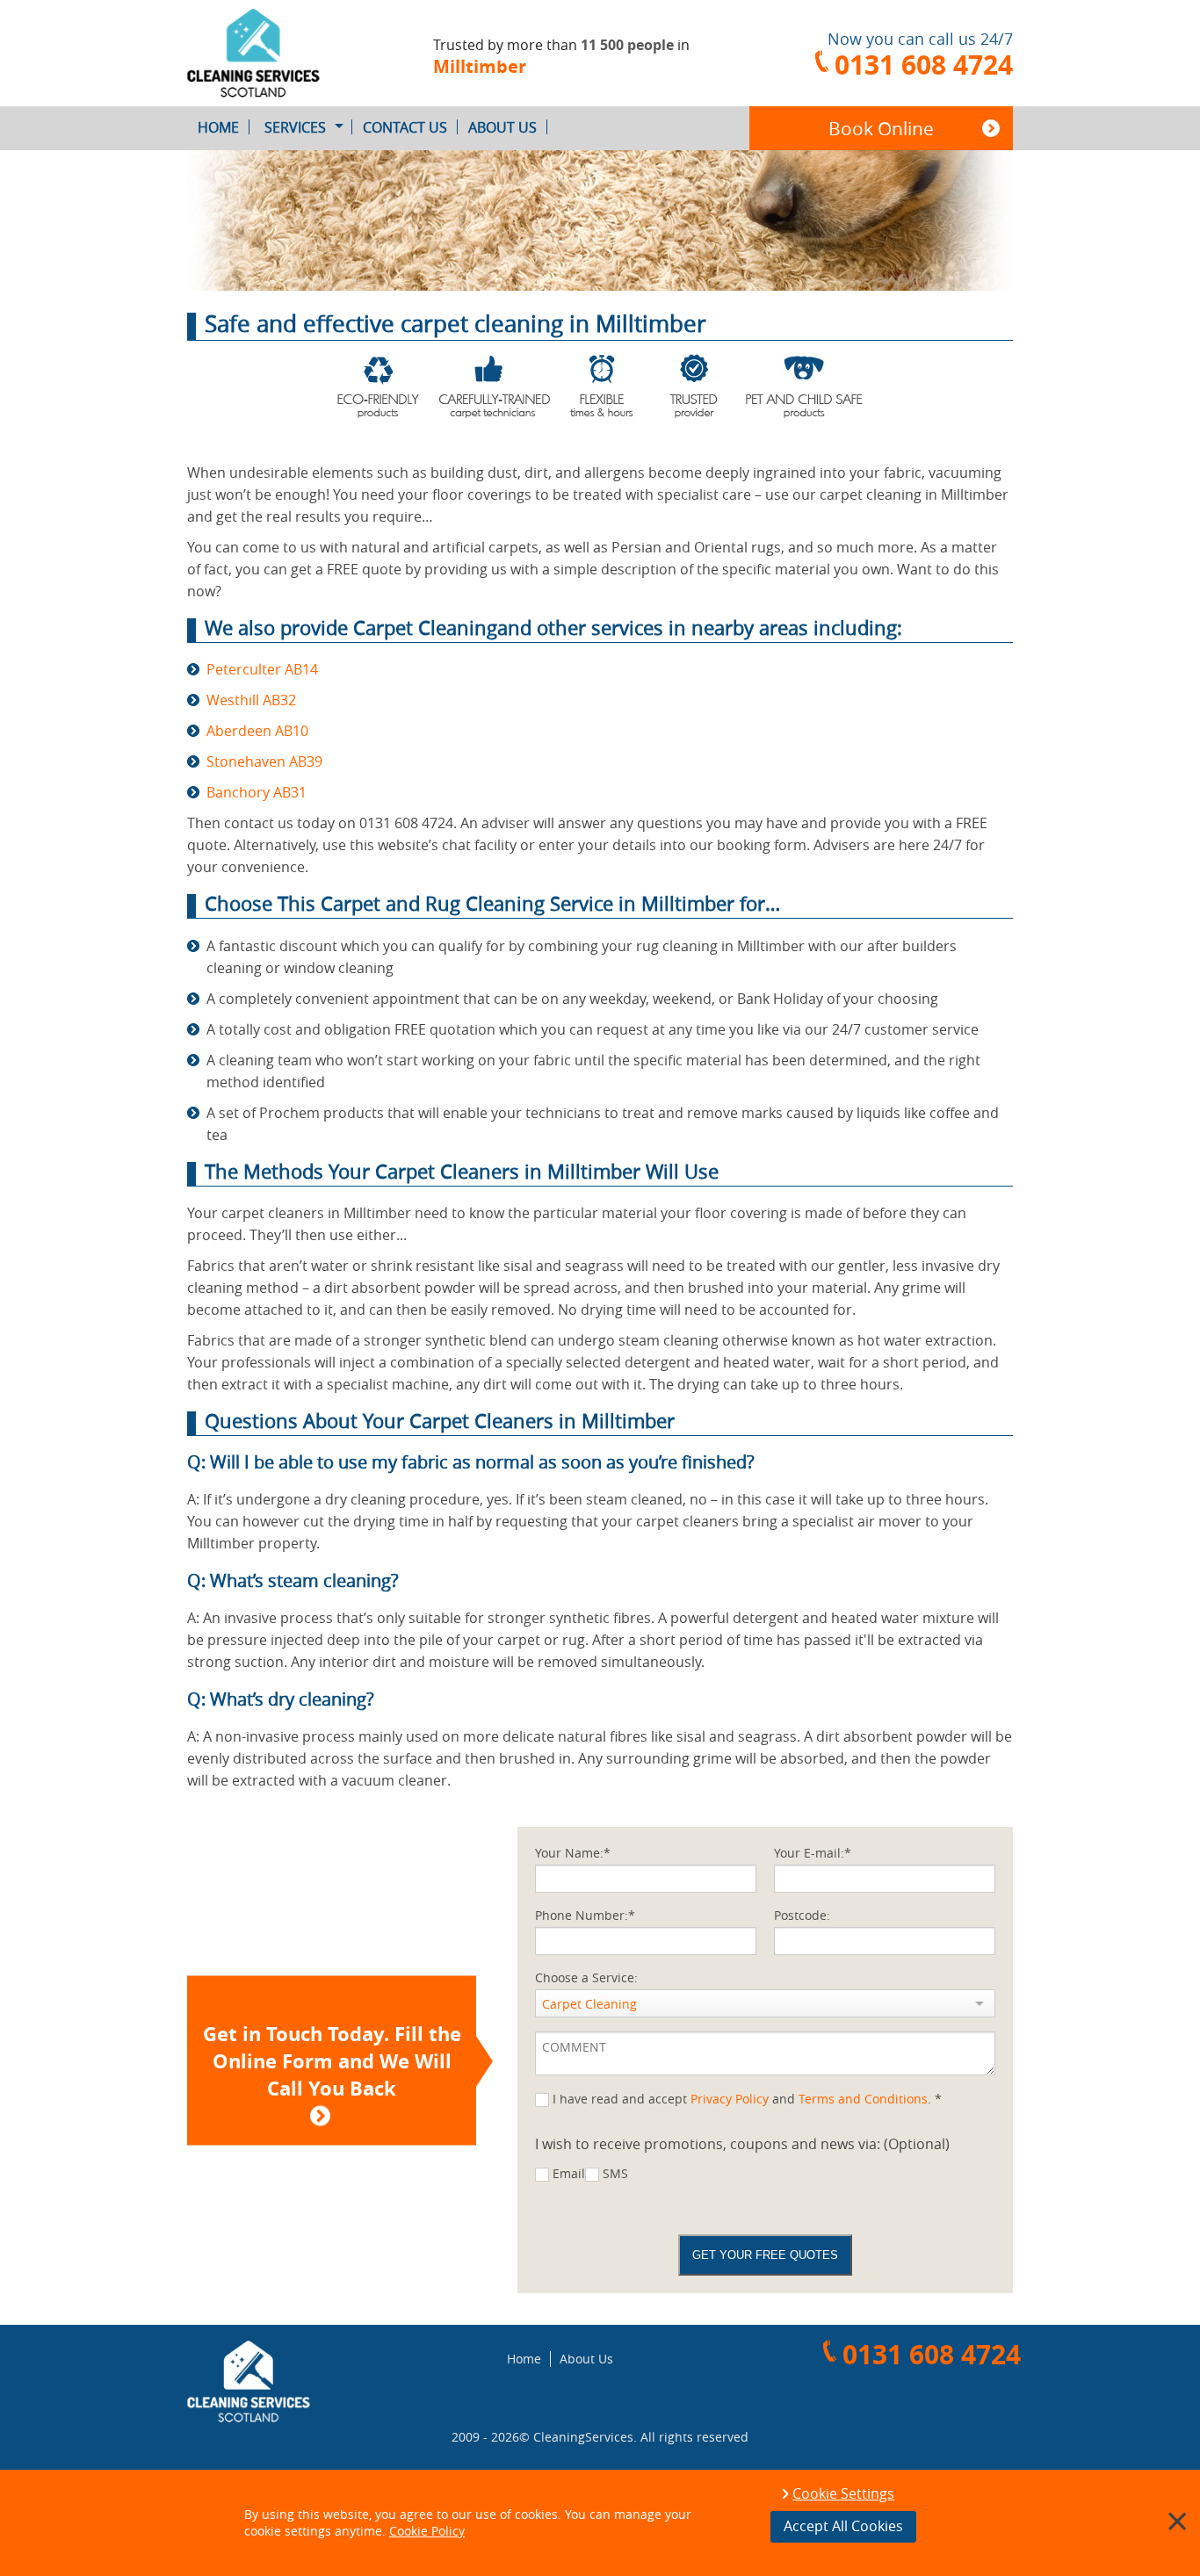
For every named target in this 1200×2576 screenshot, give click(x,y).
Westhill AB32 (251, 700)
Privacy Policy (730, 2099)
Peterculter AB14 (262, 669)
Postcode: (802, 1915)
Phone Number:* (585, 1915)
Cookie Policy (427, 2531)
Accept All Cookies (843, 2526)
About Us (502, 127)
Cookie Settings (843, 2494)
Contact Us (405, 127)
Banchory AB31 (257, 792)
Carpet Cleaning (589, 2004)
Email (569, 2173)
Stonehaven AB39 (264, 761)
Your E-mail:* (813, 1853)
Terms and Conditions (863, 2099)
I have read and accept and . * (747, 2099)
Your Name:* (573, 1853)
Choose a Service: (586, 1977)
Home (218, 127)
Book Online (881, 128)
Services (295, 127)
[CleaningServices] (284, 53)
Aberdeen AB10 (257, 731)
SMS (615, 2173)
